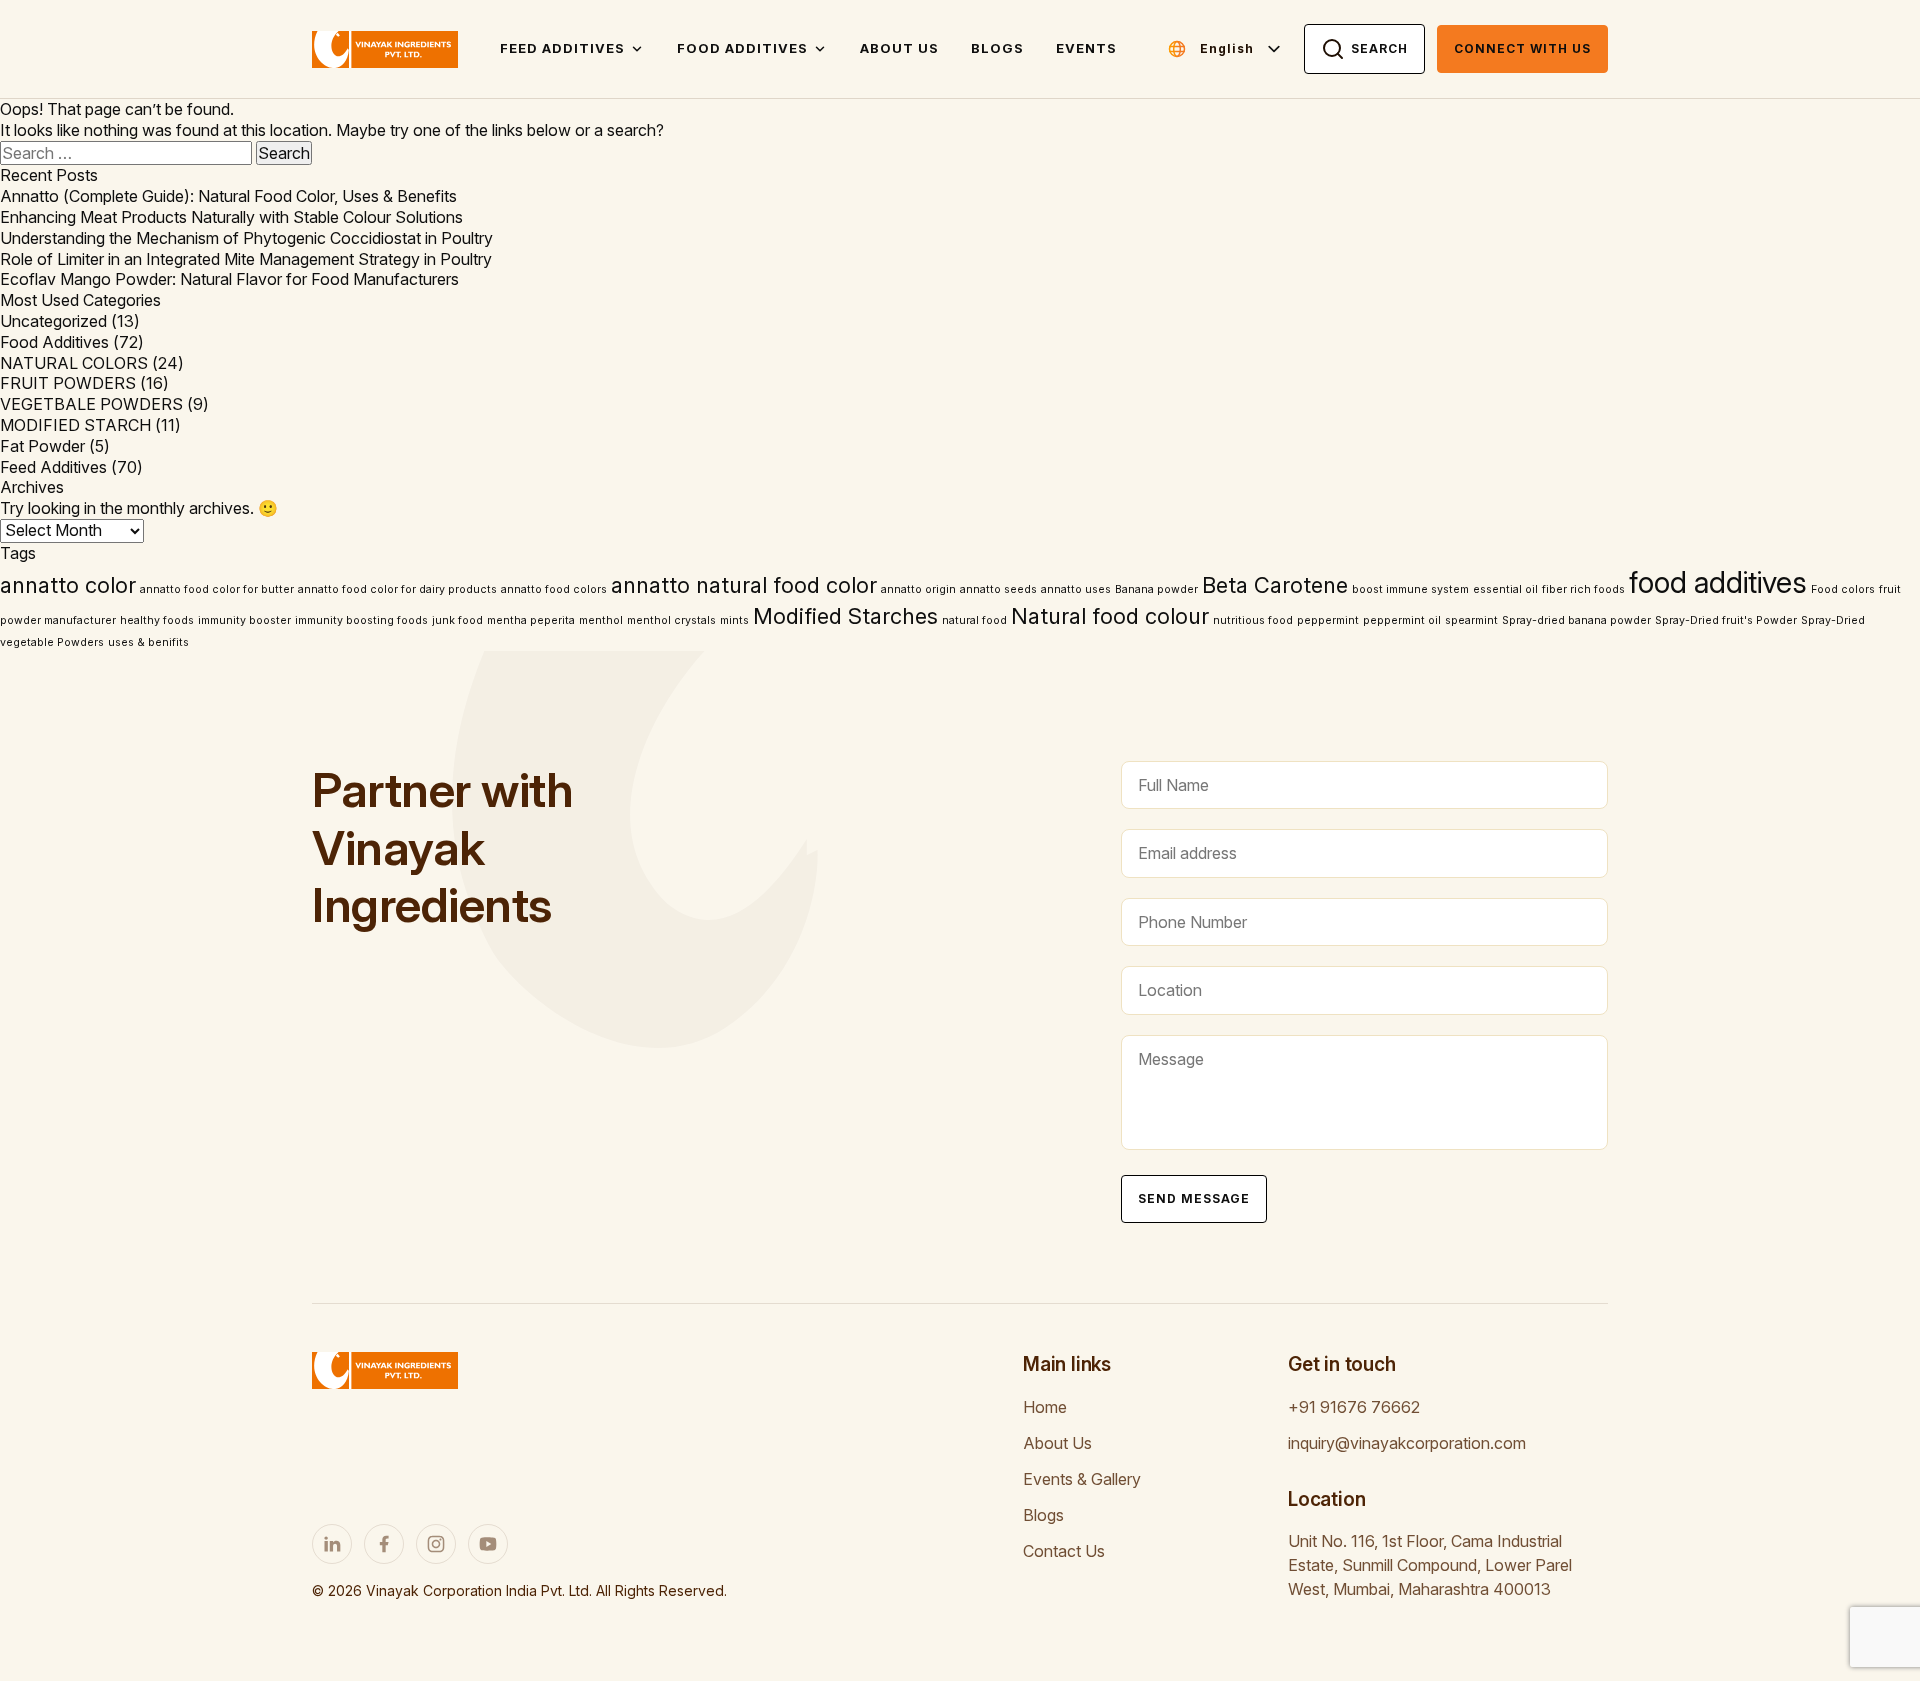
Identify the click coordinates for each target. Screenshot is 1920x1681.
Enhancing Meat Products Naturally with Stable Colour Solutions (231, 217)
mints (734, 620)
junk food (457, 620)
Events (1086, 48)
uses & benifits (148, 642)
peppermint (1328, 620)
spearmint (1471, 620)
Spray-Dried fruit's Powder (1726, 620)
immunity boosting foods (361, 620)
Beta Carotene (1275, 585)
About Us (899, 48)
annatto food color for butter (217, 589)
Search (1379, 48)
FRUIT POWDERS (68, 383)
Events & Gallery (1082, 1479)
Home (1045, 1407)
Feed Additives (562, 48)
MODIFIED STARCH (75, 425)
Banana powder (1156, 589)
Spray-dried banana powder (1576, 620)
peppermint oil (1402, 620)
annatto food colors (554, 589)
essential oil (1505, 589)
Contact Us (1064, 1551)
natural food (974, 620)
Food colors (1843, 589)
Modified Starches (845, 616)
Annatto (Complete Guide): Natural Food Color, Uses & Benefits (228, 196)
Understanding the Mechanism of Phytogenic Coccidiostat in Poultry (246, 238)
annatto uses (1076, 589)
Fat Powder (42, 446)
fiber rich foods (1583, 589)
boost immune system (1410, 589)
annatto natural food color (744, 585)
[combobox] (1241, 49)
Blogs (997, 48)
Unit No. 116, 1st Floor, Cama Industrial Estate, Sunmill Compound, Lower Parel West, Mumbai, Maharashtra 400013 (1430, 1565)
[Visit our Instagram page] (436, 1544)
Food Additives (742, 48)
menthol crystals (671, 620)
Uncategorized (53, 321)
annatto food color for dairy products (397, 589)
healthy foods (157, 620)
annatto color (68, 585)
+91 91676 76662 (1354, 1407)
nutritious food (1253, 620)
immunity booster (244, 620)
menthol (601, 620)
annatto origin (918, 589)
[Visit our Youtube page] (488, 1544)
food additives (1718, 582)
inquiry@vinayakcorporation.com (1407, 1443)
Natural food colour (1110, 616)
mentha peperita (531, 620)
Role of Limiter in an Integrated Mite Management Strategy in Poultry (246, 259)
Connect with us (1522, 48)
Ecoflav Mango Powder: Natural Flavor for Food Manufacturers (229, 279)
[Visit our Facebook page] (384, 1544)
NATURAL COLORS (74, 363)
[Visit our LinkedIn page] (332, 1544)
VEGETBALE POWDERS (91, 404)
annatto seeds (998, 589)
